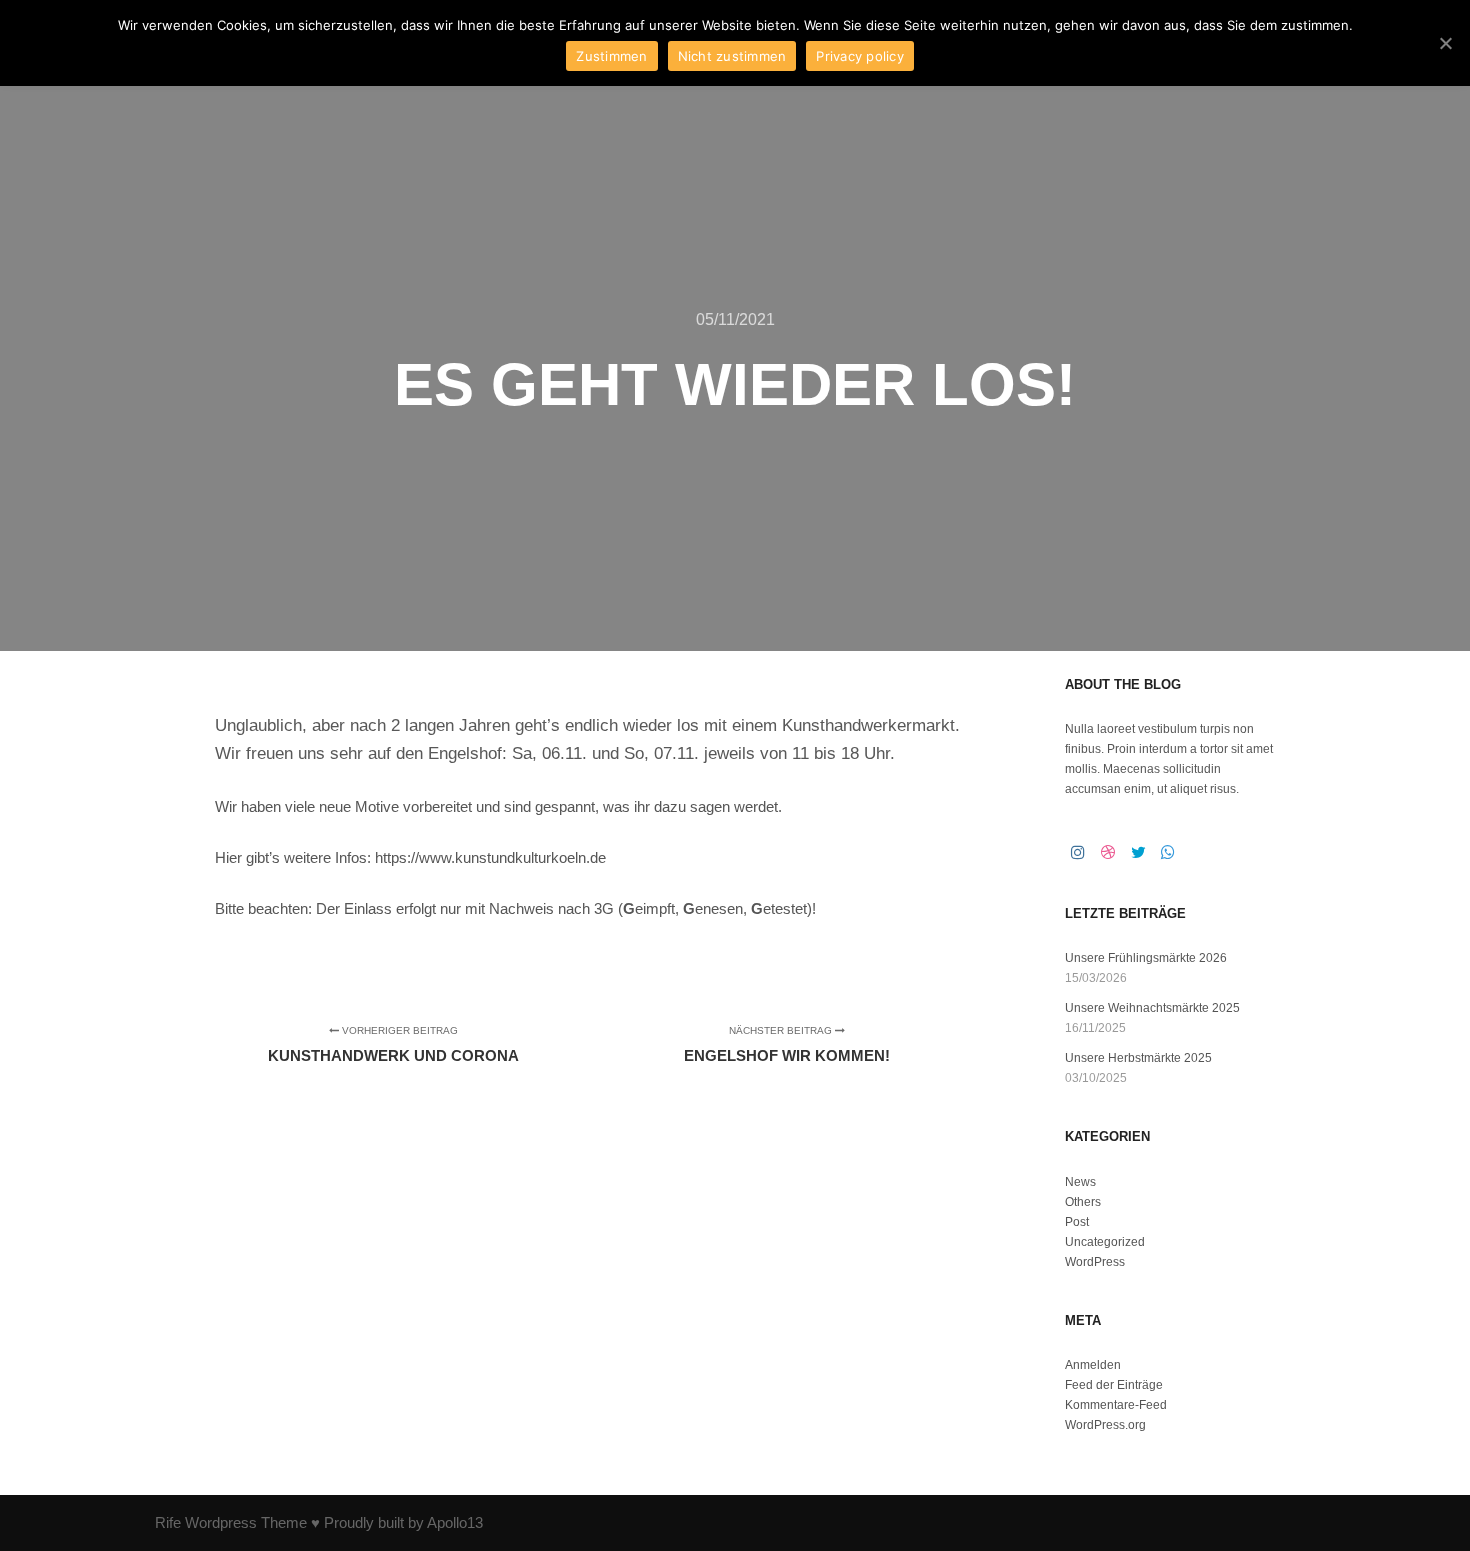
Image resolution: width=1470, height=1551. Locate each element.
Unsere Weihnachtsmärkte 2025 (1152, 1008)
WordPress (1095, 1262)
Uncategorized (1105, 1242)
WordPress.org (1105, 1425)
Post (1077, 1222)
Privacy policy (860, 56)
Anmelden (1093, 1365)
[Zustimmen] (1445, 43)
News (1080, 1182)
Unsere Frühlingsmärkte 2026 (1146, 958)
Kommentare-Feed (1116, 1405)
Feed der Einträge (1114, 1385)
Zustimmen (611, 56)
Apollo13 (455, 1522)
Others (1083, 1202)
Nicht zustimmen (732, 56)
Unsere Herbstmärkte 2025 (1138, 1058)
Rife (168, 1522)
